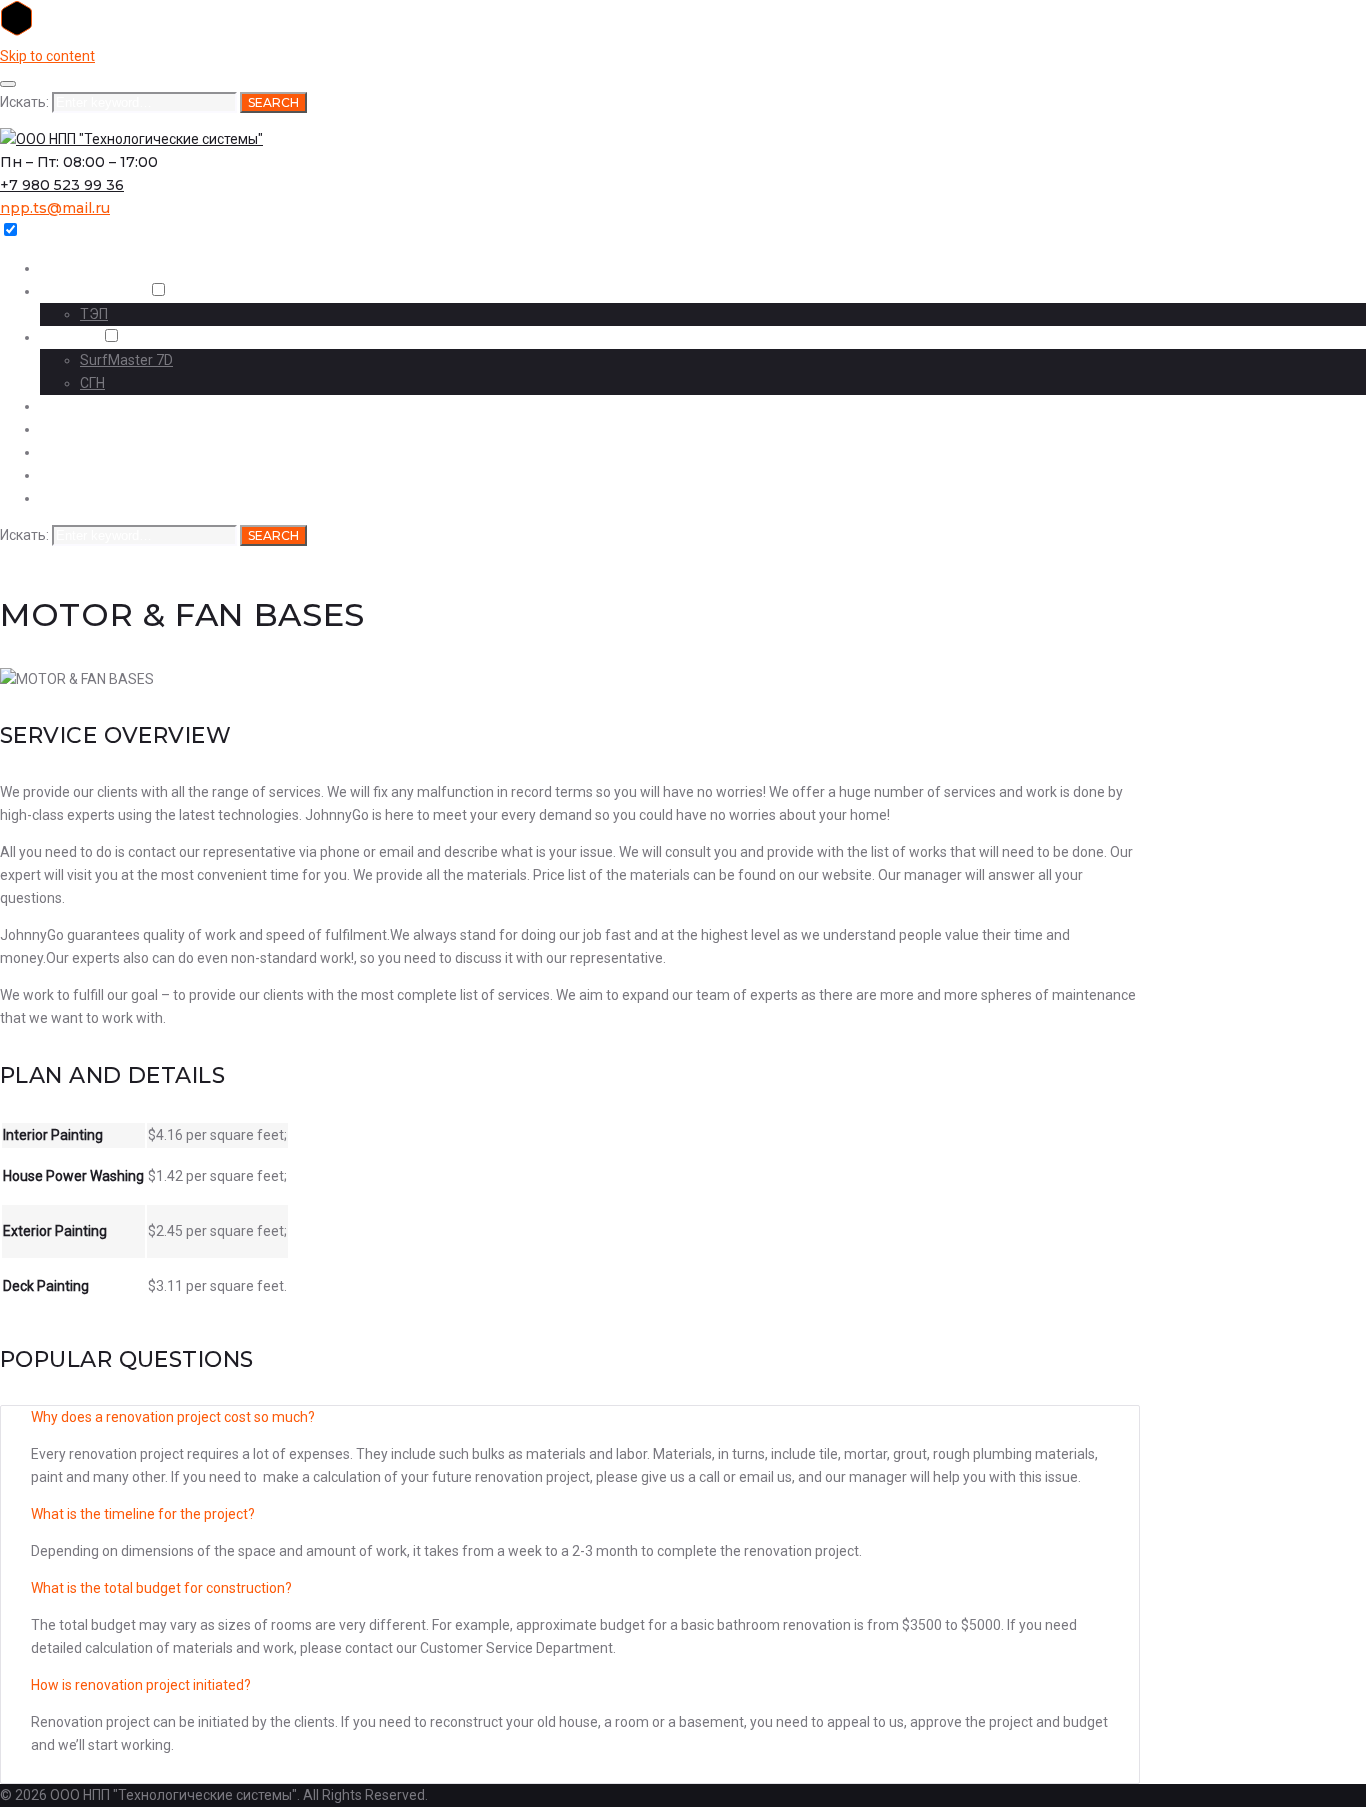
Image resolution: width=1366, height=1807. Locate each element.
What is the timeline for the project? (143, 1514)
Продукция (77, 475)
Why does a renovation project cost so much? (173, 1417)
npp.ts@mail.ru (55, 208)
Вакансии (72, 498)
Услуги (63, 452)
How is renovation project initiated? (141, 1685)
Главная (65, 268)
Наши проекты (89, 406)
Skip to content (47, 56)
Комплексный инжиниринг (131, 429)
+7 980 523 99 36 (62, 185)
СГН (92, 383)
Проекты (69, 337)
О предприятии (92, 291)
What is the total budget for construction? (161, 1588)
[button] (570, 1417)
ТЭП (94, 314)
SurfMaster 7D (126, 360)
